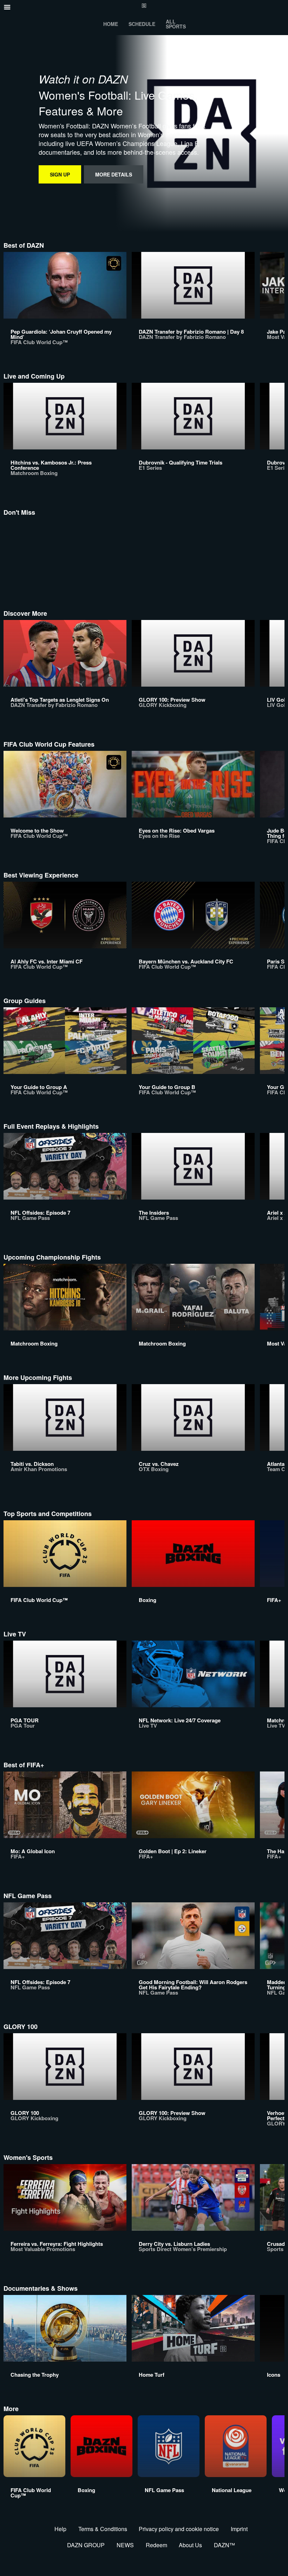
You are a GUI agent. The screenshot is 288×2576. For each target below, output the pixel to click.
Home (111, 24)
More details (114, 174)
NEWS (125, 2545)
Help (60, 2529)
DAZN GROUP (86, 2545)
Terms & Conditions (103, 2529)
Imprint (239, 2529)
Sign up (60, 174)
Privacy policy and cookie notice (179, 2529)
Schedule (142, 24)
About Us (190, 2545)
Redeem (156, 2545)
